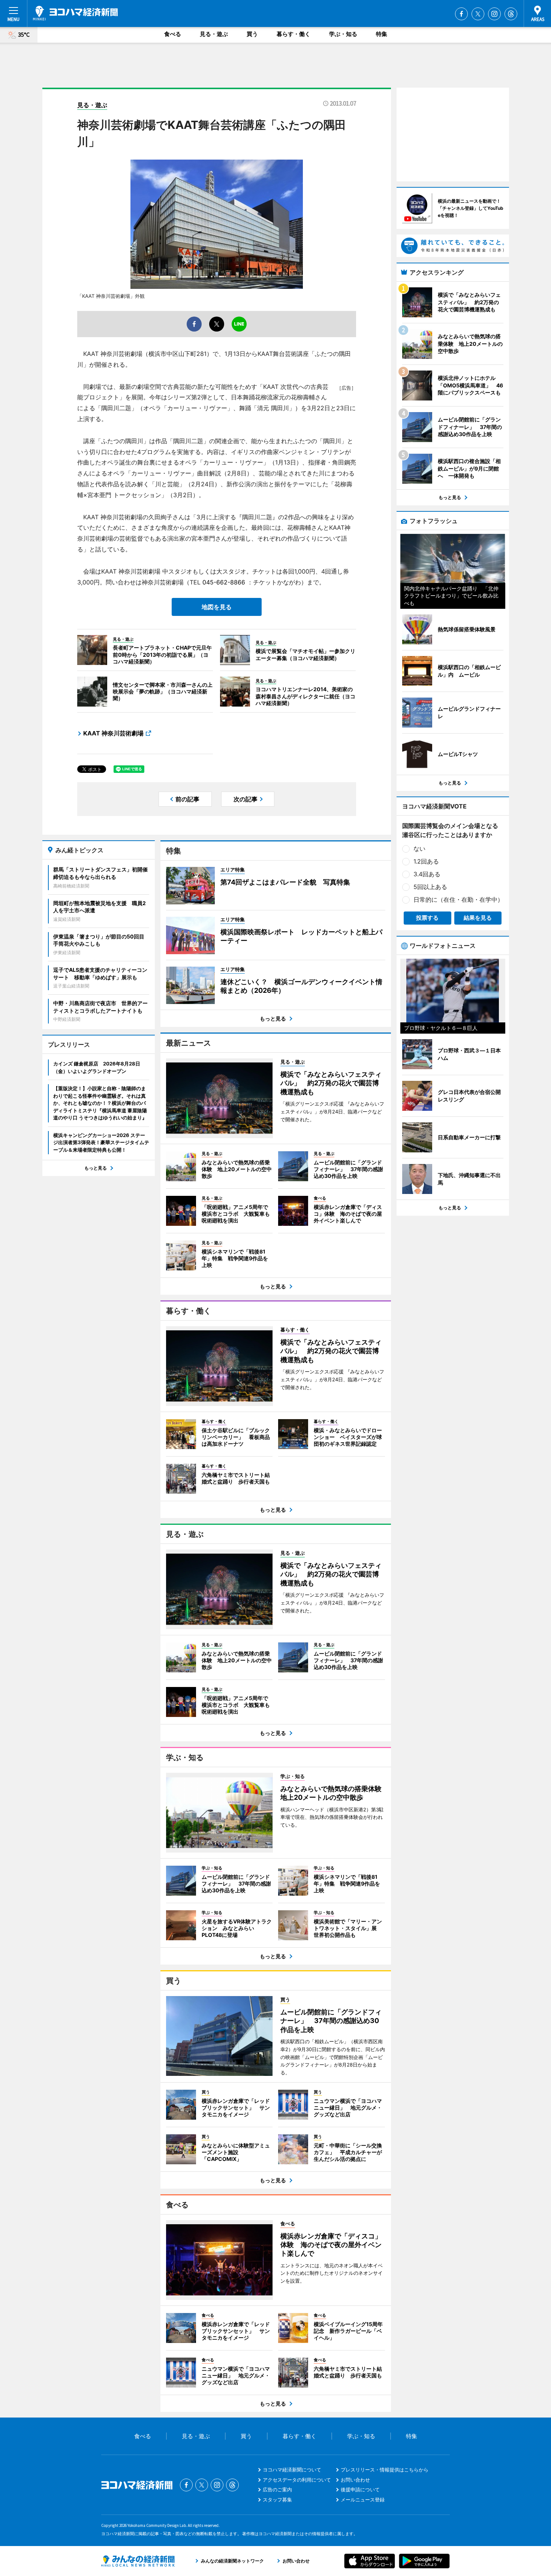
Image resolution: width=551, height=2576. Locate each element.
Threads (511, 14)
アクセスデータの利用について (297, 2480)
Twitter (478, 14)
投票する (427, 918)
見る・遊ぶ (214, 34)
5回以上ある (430, 887)
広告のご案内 (277, 2489)
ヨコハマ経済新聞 (75, 13)
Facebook (461, 14)
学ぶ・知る (343, 34)
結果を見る (478, 918)
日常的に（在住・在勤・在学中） (458, 900)
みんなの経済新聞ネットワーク (138, 2561)
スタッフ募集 (277, 2500)
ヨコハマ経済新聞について (292, 2470)
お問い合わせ (355, 2480)
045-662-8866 (224, 582)
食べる (173, 34)
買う (252, 34)
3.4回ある (427, 874)
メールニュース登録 (363, 2500)
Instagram (494, 14)
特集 (382, 34)
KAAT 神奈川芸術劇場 (113, 733)
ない (419, 849)
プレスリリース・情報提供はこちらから (385, 2470)
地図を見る (217, 607)
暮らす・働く (293, 34)
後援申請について (360, 2489)
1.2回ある (426, 861)
